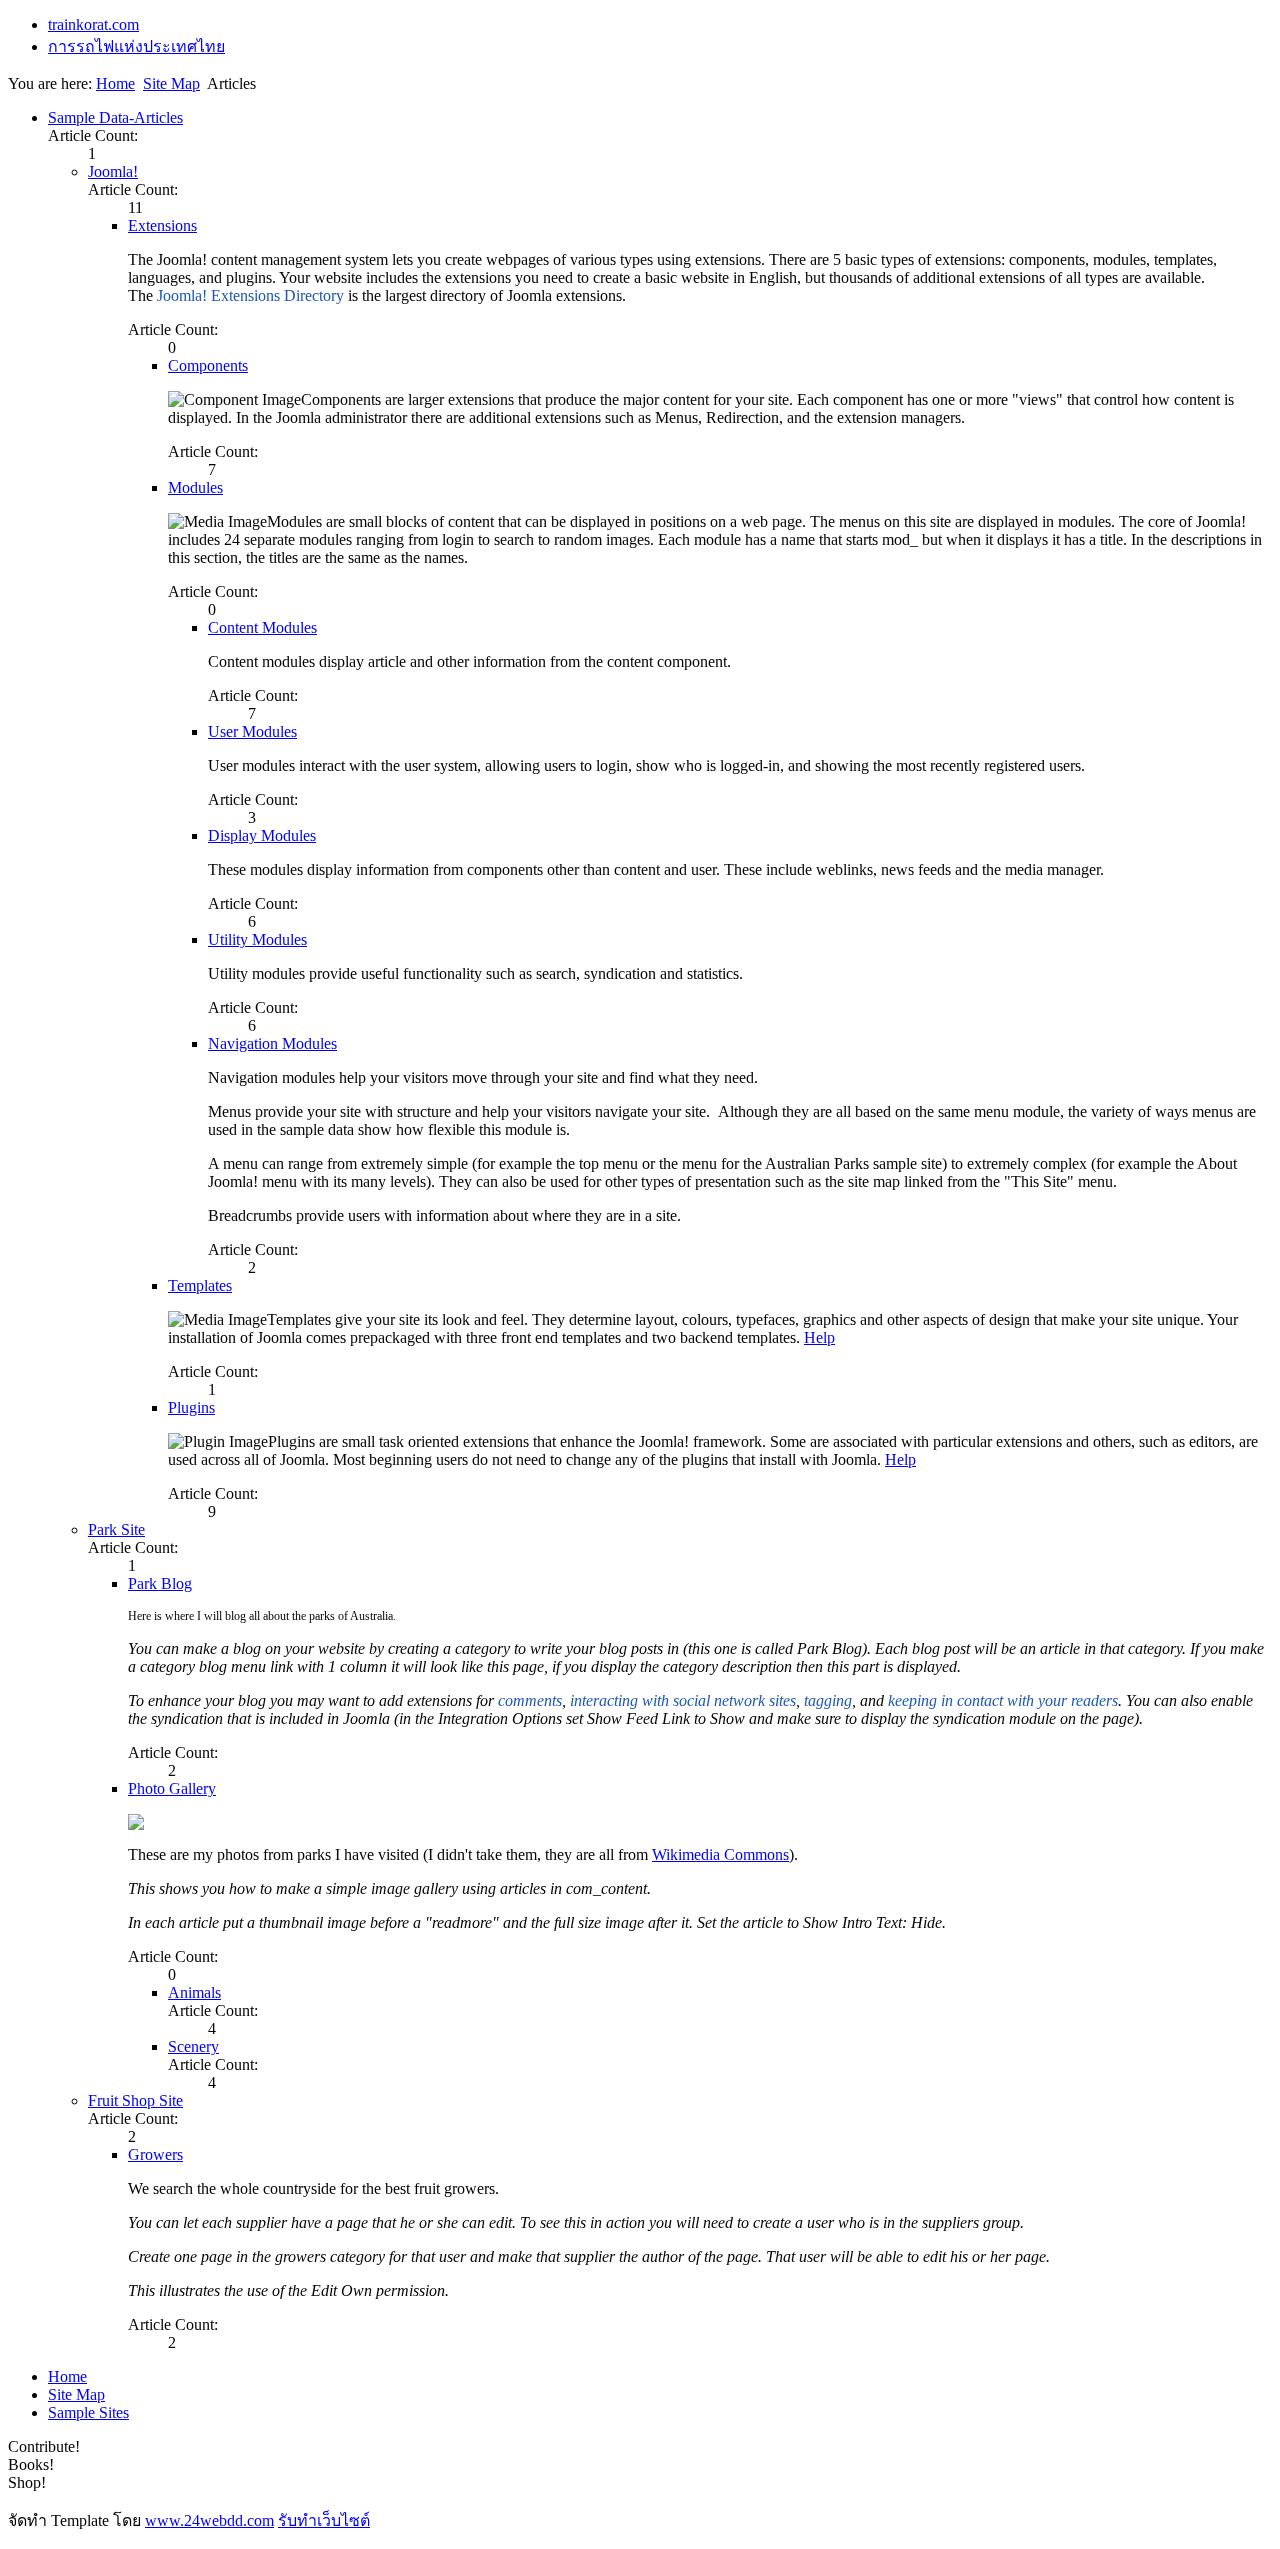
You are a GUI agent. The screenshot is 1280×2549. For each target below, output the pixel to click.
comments (530, 1700)
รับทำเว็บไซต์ (324, 2520)
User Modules (252, 731)
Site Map (171, 83)
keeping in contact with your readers (1003, 1700)
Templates (200, 1285)
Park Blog (160, 1583)
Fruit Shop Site (135, 2100)
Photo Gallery (172, 1788)
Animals (194, 1992)
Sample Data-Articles (115, 117)
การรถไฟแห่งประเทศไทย (136, 46)
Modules (195, 487)
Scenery (193, 2046)
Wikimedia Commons (720, 1854)
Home (115, 83)
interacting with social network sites (681, 1700)
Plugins (191, 1407)
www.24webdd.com (209, 2520)
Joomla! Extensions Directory (250, 295)
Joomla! (113, 171)
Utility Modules (257, 939)
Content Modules (262, 627)
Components (208, 365)
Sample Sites (88, 2412)
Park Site (116, 1529)
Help (819, 1337)
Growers (155, 2154)
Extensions (162, 225)
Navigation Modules (272, 1043)
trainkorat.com (93, 24)
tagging (828, 1700)
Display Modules (262, 835)
